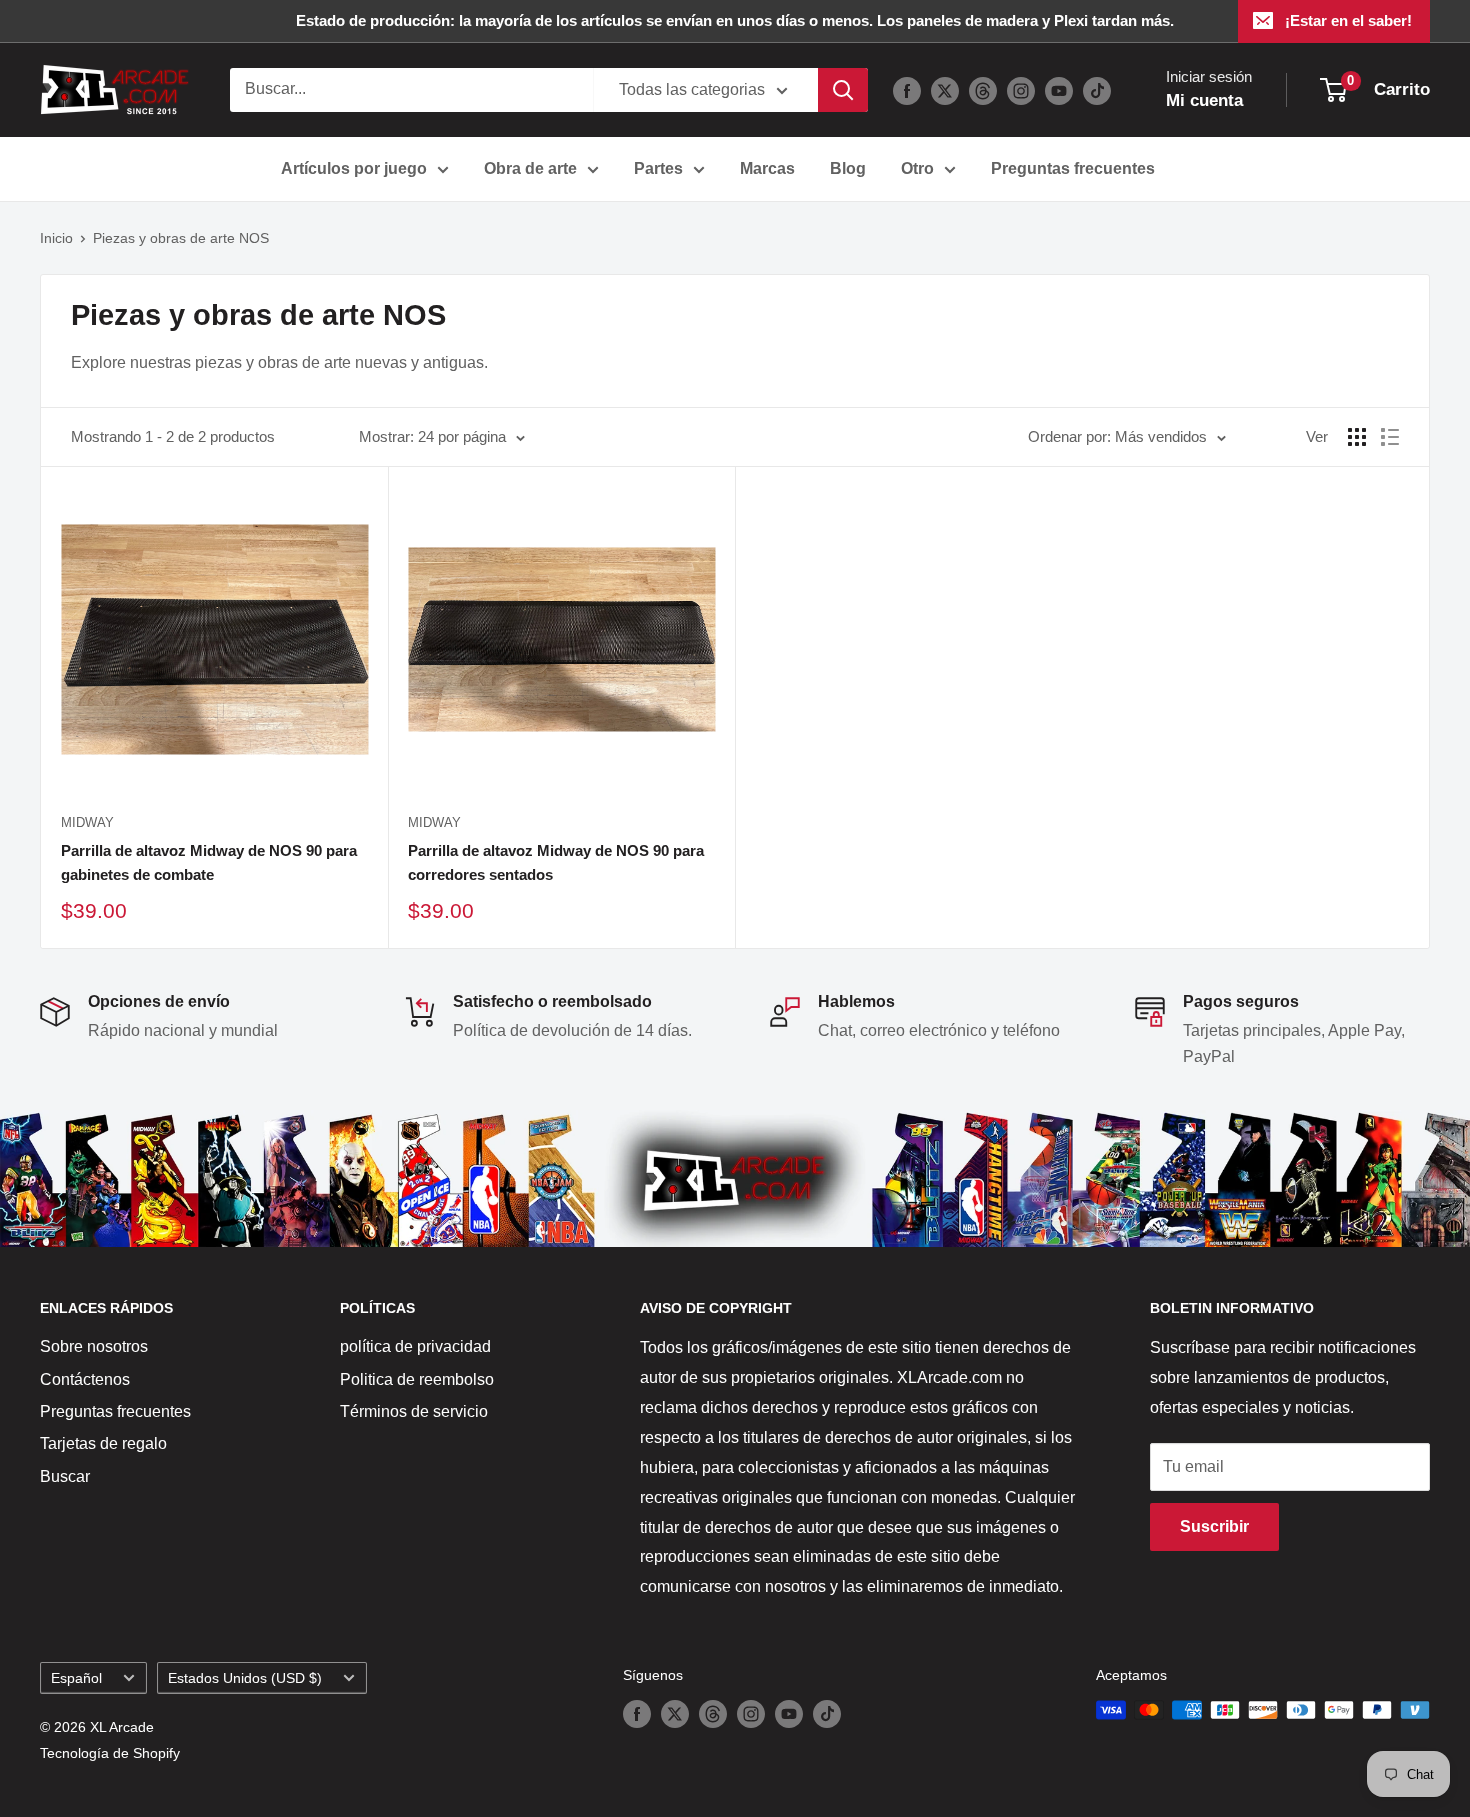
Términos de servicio (414, 1411)
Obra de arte (530, 168)
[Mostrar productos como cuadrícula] (1357, 437)
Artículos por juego (354, 168)
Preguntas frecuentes (1073, 168)
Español (76, 1678)
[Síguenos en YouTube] (1059, 90)
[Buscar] (843, 90)
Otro (917, 168)
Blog (848, 168)
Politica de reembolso (417, 1379)
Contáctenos (85, 1379)
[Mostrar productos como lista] (1390, 437)
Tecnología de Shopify (110, 1753)
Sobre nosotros (94, 1346)
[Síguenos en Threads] (983, 90)
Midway (87, 822)
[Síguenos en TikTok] (1097, 90)
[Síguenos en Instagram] (1021, 90)
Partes (658, 168)
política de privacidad (415, 1346)
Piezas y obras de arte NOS (181, 238)
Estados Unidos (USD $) (245, 1678)
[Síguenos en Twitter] (945, 90)
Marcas (767, 168)
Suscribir (1214, 1526)
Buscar (65, 1476)
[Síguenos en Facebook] (907, 90)
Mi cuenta (1204, 100)
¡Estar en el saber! (1348, 20)
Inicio (56, 238)
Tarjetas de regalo (103, 1443)
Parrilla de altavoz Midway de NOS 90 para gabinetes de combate (209, 862)
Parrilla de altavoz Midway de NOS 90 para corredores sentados (556, 862)
